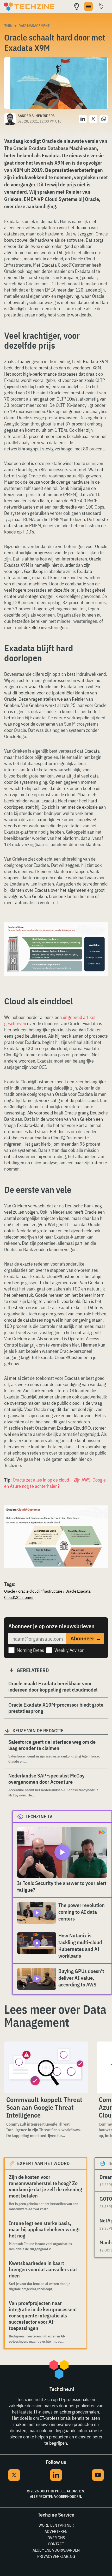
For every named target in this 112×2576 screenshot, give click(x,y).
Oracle (10, 1591)
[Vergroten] (101, 936)
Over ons (56, 2538)
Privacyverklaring (56, 2556)
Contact (56, 2544)
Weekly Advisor (69, 1650)
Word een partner (56, 2525)
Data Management (34, 26)
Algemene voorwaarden (56, 2550)
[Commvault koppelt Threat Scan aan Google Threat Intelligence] (46, 2067)
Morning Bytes (30, 1650)
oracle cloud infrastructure (40, 1591)
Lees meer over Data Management (55, 2016)
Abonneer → (86, 1639)
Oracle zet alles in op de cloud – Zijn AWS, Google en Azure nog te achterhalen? (55, 1483)
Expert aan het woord (43, 2163)
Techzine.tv (39, 1817)
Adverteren (56, 2531)
